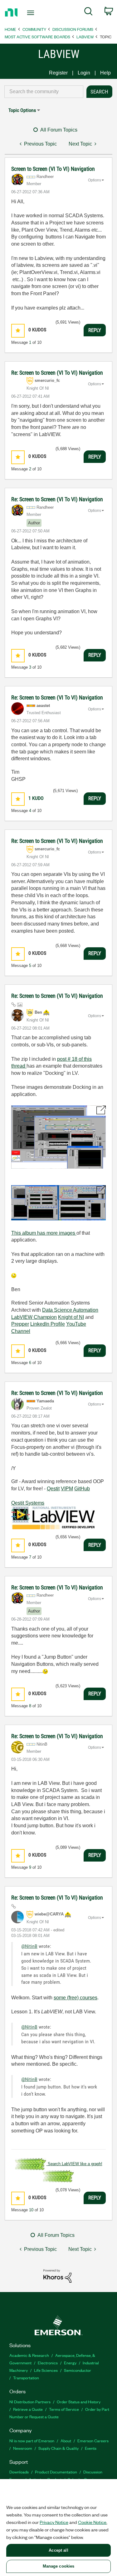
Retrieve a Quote (28, 2409)
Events (91, 2448)
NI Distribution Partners (30, 2402)
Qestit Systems (28, 1503)
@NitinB (29, 1946)
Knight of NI (71, 1317)
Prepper (20, 1324)
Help (105, 73)
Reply (95, 330)
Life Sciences (46, 2370)
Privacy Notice (54, 2522)
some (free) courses (76, 1998)
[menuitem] (88, 12)
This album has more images (44, 1233)
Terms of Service (64, 2409)
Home (10, 29)
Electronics (48, 2363)
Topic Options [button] (22, 110)
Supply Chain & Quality (58, 2448)
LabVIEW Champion (34, 1317)
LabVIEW (85, 37)
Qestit (53, 1489)
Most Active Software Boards (37, 37)
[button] (18, 331)
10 (31, 2210)
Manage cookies (59, 2566)
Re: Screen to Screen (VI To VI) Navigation (57, 373)
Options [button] (95, 180)
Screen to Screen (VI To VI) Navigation (53, 169)
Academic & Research (29, 2355)
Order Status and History (79, 2402)
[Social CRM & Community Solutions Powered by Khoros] (57, 2276)
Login (84, 73)
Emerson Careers (93, 2441)
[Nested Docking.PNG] (58, 1137)
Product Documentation (56, 2472)
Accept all (58, 2550)
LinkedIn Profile (48, 1324)
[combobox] (44, 92)
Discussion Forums (73, 29)
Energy (70, 2363)
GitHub (82, 1489)
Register (58, 73)
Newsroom (23, 2448)
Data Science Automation (70, 1310)
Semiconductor (78, 2370)
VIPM (67, 1489)
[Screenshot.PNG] (58, 1203)
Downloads (19, 2472)
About (66, 2441)
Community (34, 29)
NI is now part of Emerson (32, 2441)
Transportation (26, 2378)
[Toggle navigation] (31, 13)
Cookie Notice (92, 2522)
